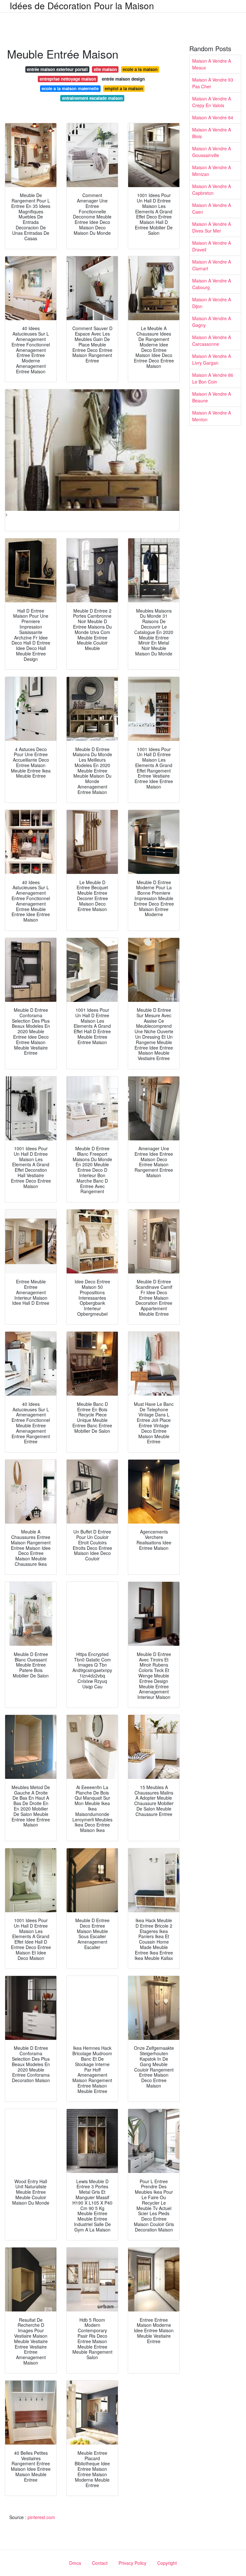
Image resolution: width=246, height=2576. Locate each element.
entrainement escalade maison (92, 98)
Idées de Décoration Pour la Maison (82, 5)
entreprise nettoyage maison (68, 79)
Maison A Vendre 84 (213, 117)
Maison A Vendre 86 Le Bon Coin (213, 378)
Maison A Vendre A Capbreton (212, 190)
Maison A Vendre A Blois (212, 133)
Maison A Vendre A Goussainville (212, 152)
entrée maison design (123, 79)
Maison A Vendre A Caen (212, 208)
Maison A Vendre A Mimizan (212, 171)
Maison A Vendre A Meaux (212, 64)
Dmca (75, 2563)
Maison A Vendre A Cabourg (212, 284)
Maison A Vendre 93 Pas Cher (213, 83)
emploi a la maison (124, 88)
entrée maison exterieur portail (57, 69)
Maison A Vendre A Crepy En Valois (212, 102)
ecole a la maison (140, 69)
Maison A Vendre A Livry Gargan (212, 359)
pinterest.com (41, 2517)
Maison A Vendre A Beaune (212, 397)
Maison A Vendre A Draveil (212, 246)
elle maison (105, 69)
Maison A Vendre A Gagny (212, 322)
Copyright (167, 2563)
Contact (100, 2563)
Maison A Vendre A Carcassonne (212, 341)
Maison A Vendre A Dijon (212, 303)
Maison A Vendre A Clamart (212, 265)
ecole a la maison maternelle (70, 88)
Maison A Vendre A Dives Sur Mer (212, 227)
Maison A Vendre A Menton (212, 416)
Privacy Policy (132, 2563)
